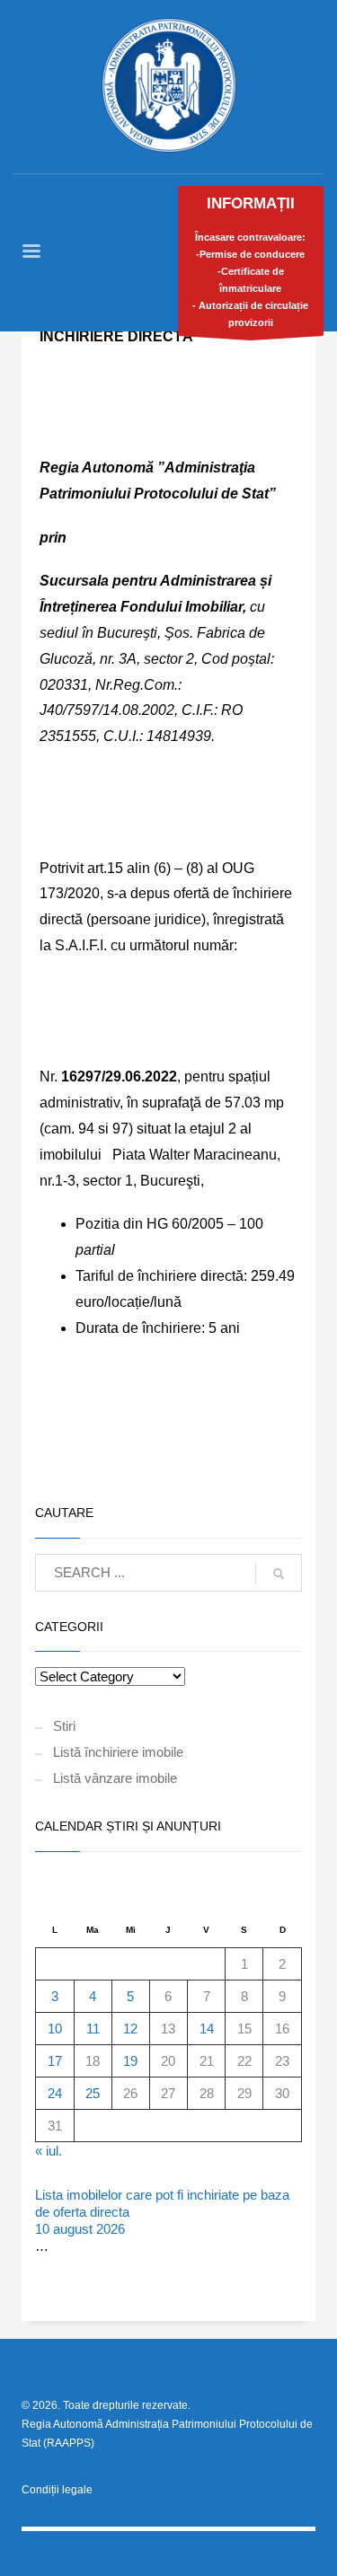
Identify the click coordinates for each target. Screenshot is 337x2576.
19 (130, 2061)
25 (93, 2093)
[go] (279, 1574)
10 (55, 2029)
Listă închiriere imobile (118, 1752)
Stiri (64, 1726)
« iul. (49, 2151)
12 (130, 2029)
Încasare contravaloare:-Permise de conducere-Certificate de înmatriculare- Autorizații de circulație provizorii (250, 261)
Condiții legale (57, 2490)
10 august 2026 (80, 2229)
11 (93, 2029)
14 (207, 2029)
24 (55, 2093)
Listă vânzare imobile (115, 1778)
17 (55, 2061)
